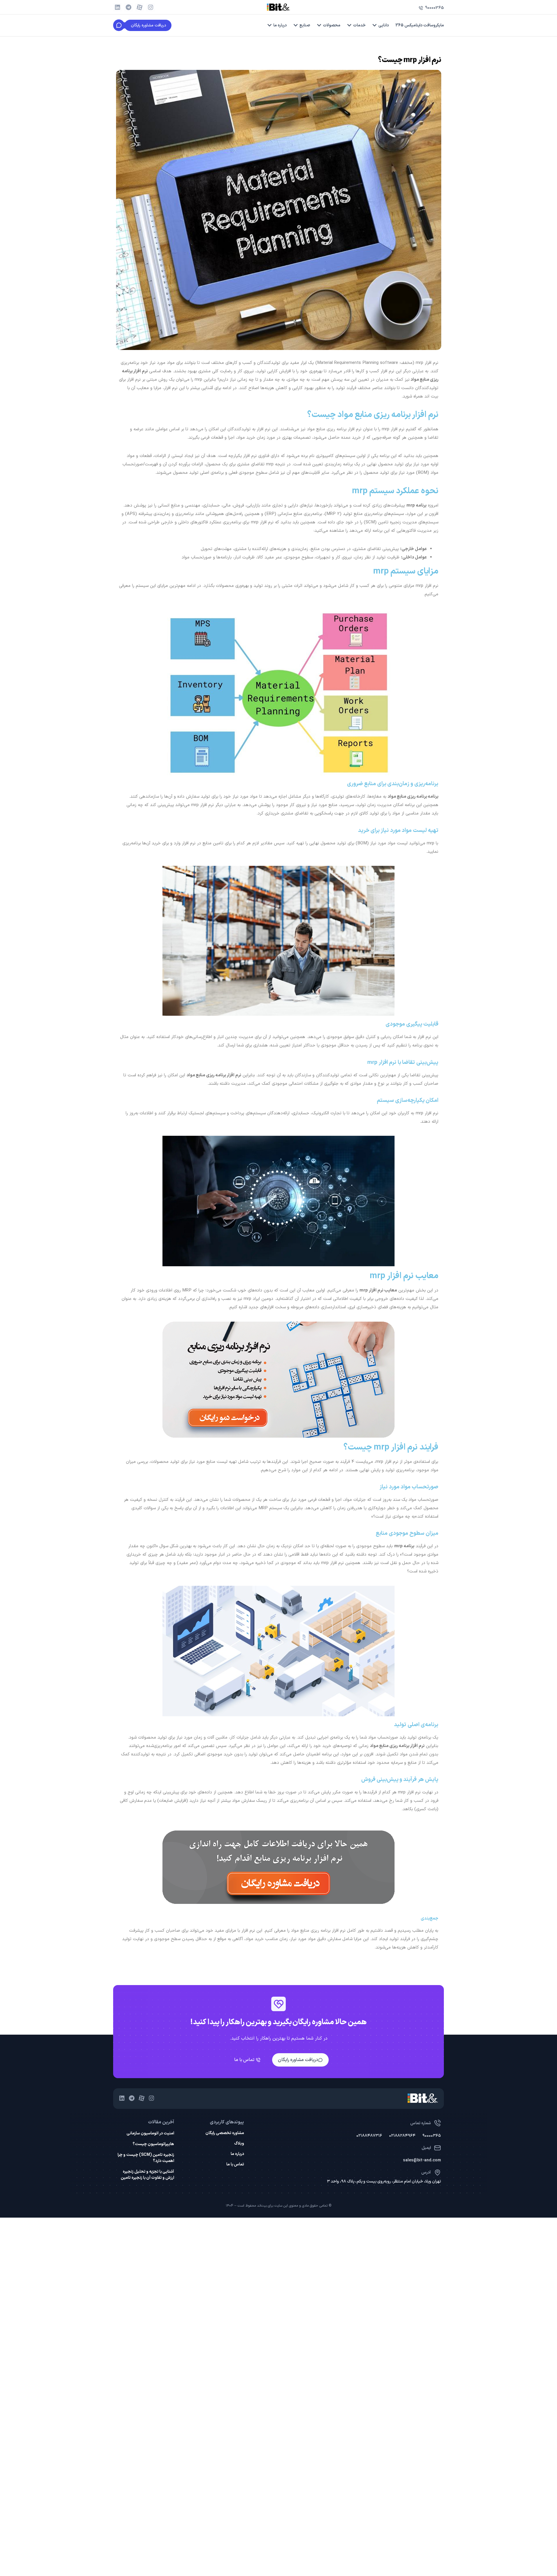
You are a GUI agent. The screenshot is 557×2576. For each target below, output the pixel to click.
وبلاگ (239, 2144)
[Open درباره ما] (270, 25)
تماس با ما (235, 2165)
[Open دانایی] (375, 25)
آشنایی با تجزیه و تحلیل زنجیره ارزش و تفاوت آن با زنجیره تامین (147, 2175)
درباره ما (237, 2154)
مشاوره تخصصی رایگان (225, 2133)
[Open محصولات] (319, 25)
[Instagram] (151, 7)
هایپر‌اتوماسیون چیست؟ (153, 2144)
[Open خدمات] (349, 25)
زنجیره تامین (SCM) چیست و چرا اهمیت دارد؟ (146, 2158)
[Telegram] (129, 7)
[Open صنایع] (296, 25)
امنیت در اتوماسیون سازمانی (150, 2133)
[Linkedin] (117, 7)
